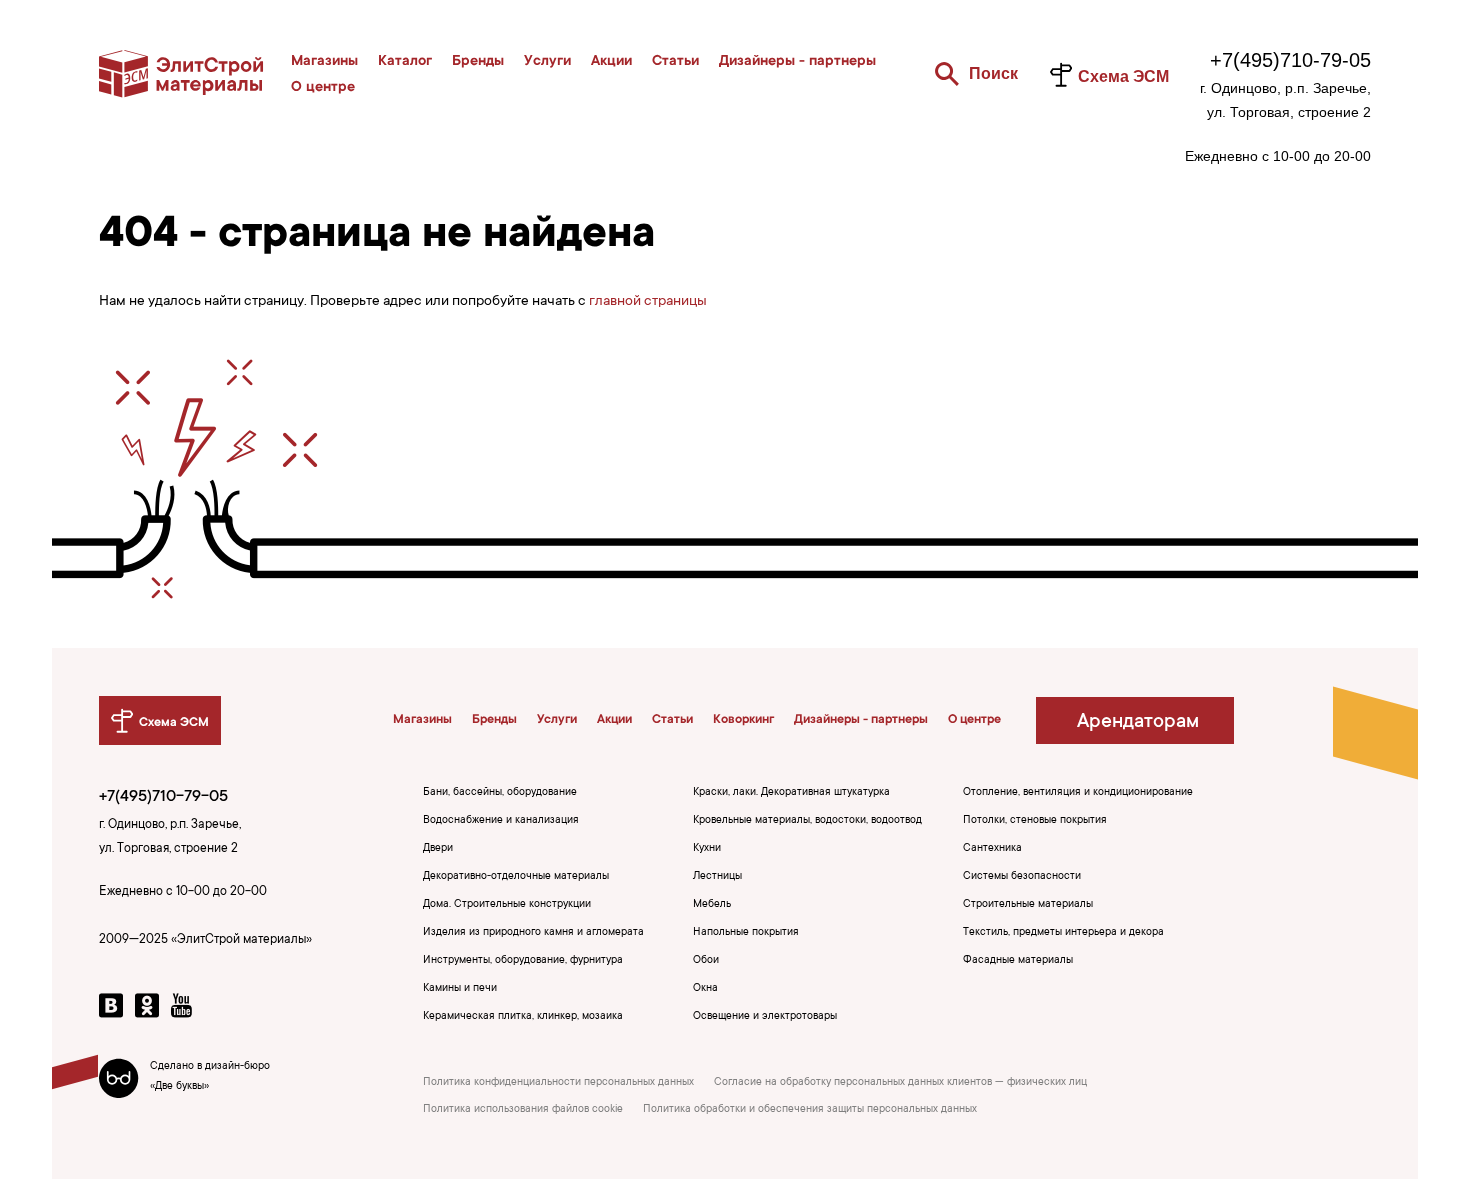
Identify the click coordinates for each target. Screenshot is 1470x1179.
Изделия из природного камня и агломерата (533, 933)
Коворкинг (743, 720)
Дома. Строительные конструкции (507, 905)
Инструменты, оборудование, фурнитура (523, 961)
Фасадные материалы (1018, 961)
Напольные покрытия (746, 933)
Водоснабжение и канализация (501, 821)
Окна (705, 989)
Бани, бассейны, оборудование (500, 793)
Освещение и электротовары (765, 1017)
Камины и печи (460, 989)
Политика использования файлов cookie (523, 1110)
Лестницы (717, 877)
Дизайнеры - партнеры (797, 62)
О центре (323, 88)
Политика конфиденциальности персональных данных (558, 1083)
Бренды (478, 62)
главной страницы (648, 302)
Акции (611, 62)
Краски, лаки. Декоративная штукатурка (791, 793)
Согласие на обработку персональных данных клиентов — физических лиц (900, 1083)
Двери (438, 849)
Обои (706, 961)
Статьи (675, 62)
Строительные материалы (1028, 905)
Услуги (547, 62)
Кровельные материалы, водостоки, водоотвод (807, 821)
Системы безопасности (1022, 877)
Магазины (324, 62)
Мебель (712, 905)
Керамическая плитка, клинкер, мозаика (523, 1017)
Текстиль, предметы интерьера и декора (1063, 933)
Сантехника (992, 849)
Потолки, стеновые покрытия (1035, 821)
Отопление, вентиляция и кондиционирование (1078, 793)
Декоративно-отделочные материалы (516, 877)
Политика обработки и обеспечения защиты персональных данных (810, 1110)
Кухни (707, 849)
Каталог (405, 62)
